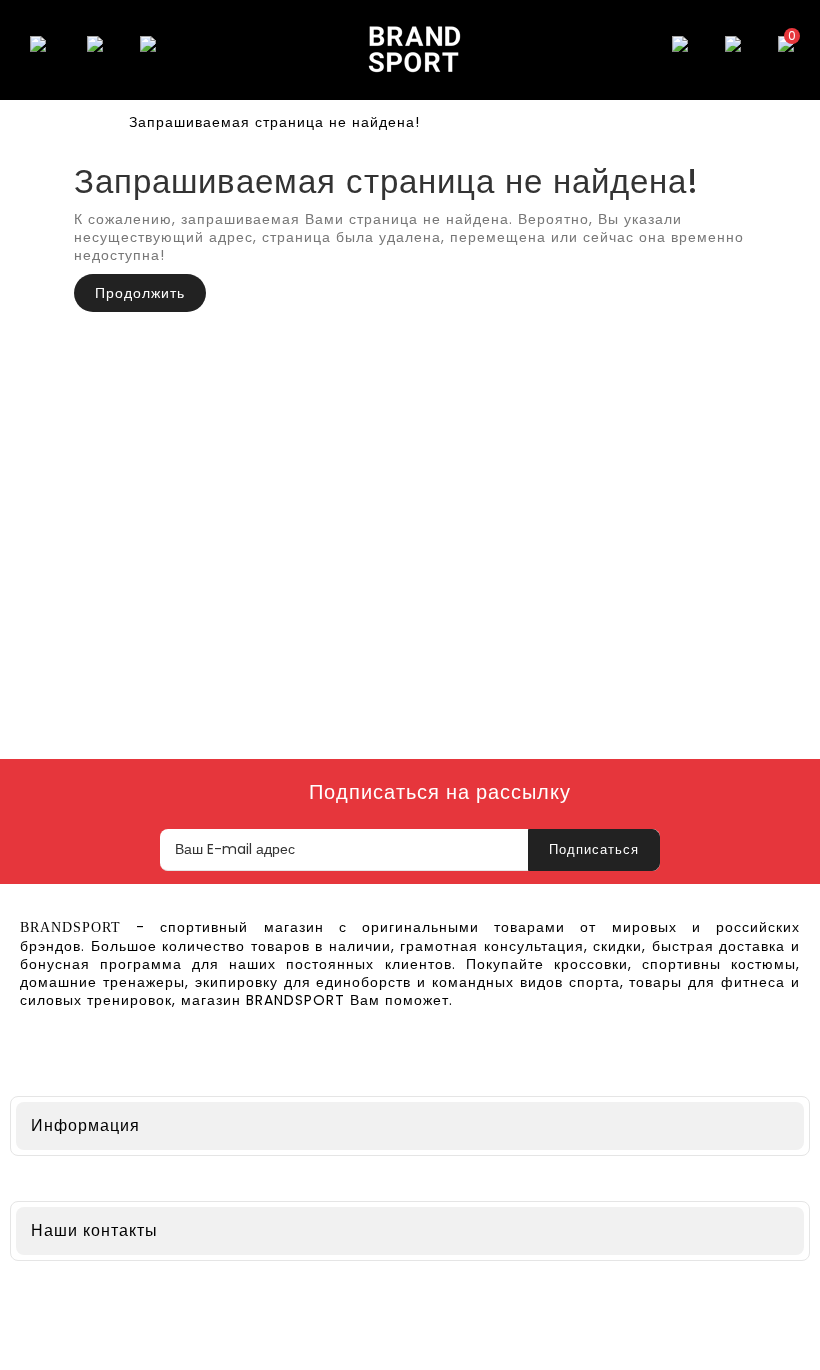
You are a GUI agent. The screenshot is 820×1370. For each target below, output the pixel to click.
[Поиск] (95, 50)
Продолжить (140, 293)
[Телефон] (148, 50)
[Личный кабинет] (733, 50)
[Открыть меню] (38, 50)
